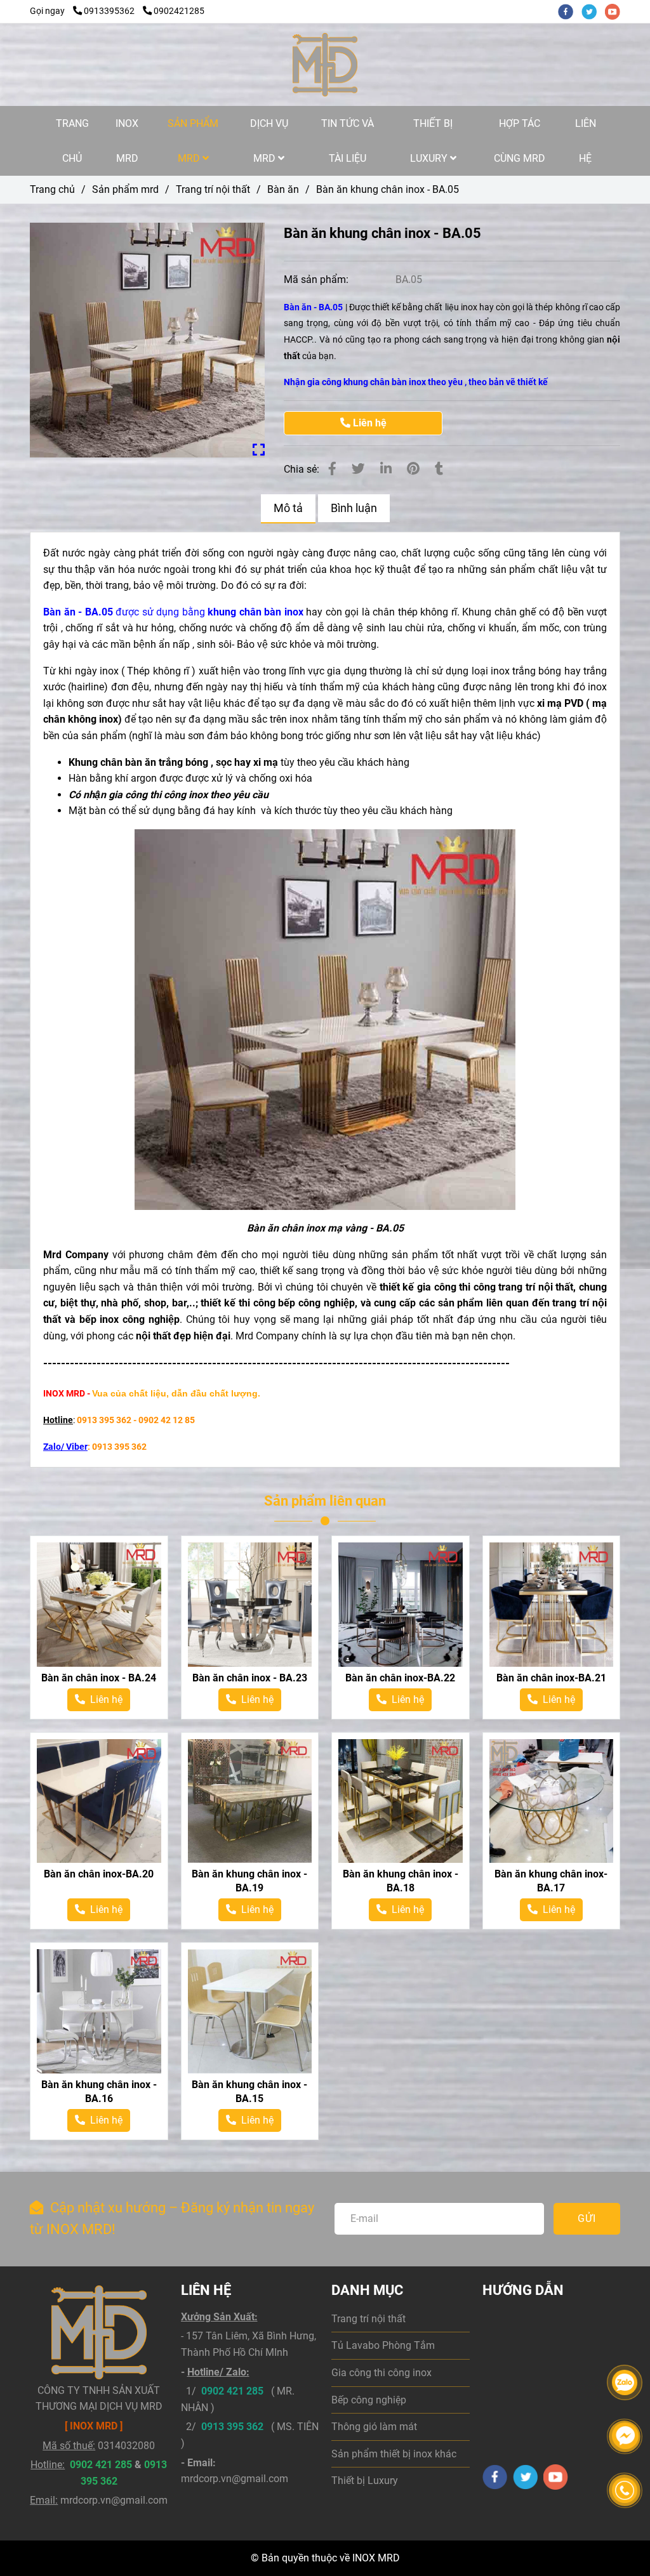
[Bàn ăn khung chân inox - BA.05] (325, 65)
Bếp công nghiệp (369, 2400)
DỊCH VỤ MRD (269, 141)
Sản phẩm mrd (125, 189)
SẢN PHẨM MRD (193, 141)
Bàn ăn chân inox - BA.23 (250, 1678)
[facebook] (570, 11)
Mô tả (288, 508)
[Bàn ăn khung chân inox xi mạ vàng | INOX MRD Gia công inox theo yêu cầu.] (147, 340)
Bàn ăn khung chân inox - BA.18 (401, 1881)
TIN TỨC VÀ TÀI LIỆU (348, 141)
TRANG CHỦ (72, 141)
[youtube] (616, 11)
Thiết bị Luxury (365, 2481)
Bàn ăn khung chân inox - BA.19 (249, 1881)
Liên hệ (368, 423)
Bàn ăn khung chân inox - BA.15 (249, 2092)
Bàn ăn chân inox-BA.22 (400, 1678)
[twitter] (593, 11)
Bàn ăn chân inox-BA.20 (99, 1874)
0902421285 (179, 11)
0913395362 (110, 11)
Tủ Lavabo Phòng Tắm (383, 2345)
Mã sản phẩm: (317, 279)
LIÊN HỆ (586, 141)
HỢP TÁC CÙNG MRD (520, 141)
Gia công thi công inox (381, 2373)
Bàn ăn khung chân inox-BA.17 (551, 1881)
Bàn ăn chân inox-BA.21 (551, 1678)
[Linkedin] (386, 469)
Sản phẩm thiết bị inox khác (394, 2454)
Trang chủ (52, 189)
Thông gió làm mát (374, 2427)
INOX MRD (127, 141)
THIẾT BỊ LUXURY (432, 141)
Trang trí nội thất (213, 189)
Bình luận (354, 508)
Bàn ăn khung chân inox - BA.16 (99, 2092)
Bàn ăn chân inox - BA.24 (99, 1678)
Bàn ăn (283, 189)
